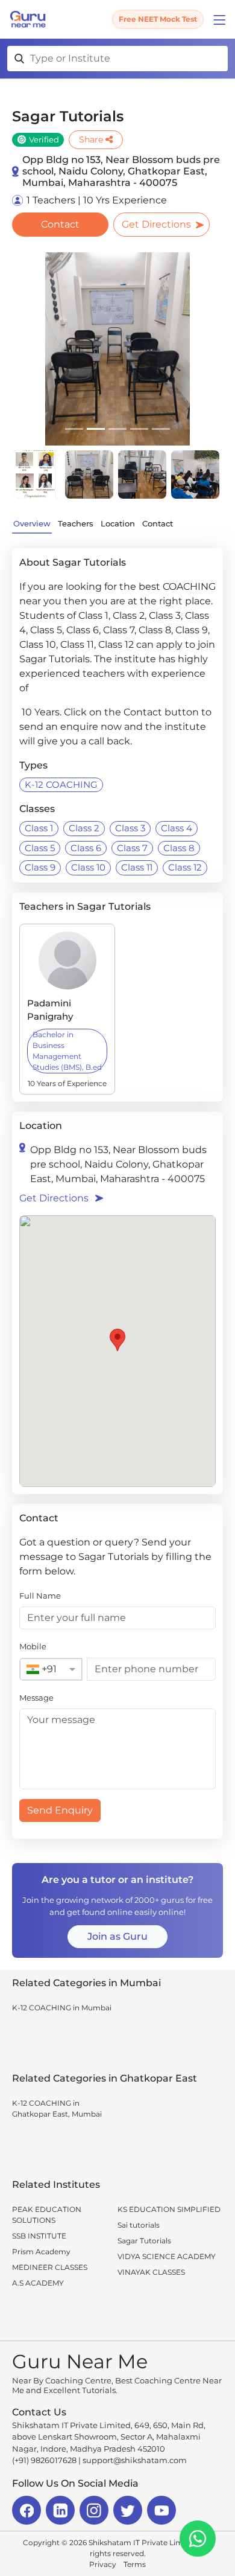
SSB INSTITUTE (39, 2236)
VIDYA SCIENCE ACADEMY (167, 2256)
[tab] (74, 429)
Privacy (103, 2564)
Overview (32, 523)
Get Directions (156, 224)
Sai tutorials (139, 2225)
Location (118, 523)
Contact (60, 224)
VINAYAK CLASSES (151, 2272)
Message (36, 1698)
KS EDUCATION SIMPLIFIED (169, 2209)
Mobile (33, 1646)
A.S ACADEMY (38, 2283)
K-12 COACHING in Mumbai (62, 2008)
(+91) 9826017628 (44, 2460)
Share (91, 139)
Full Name (40, 1596)
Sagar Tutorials (144, 2241)
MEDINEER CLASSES (50, 2267)
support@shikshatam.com (135, 2460)
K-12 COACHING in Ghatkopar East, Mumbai (57, 2108)
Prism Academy (41, 2252)
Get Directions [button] (54, 1198)
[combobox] (39, 1669)
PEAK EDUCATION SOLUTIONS (47, 2215)
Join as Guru (117, 1936)
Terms (135, 2564)
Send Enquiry (60, 1810)
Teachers (76, 523)
